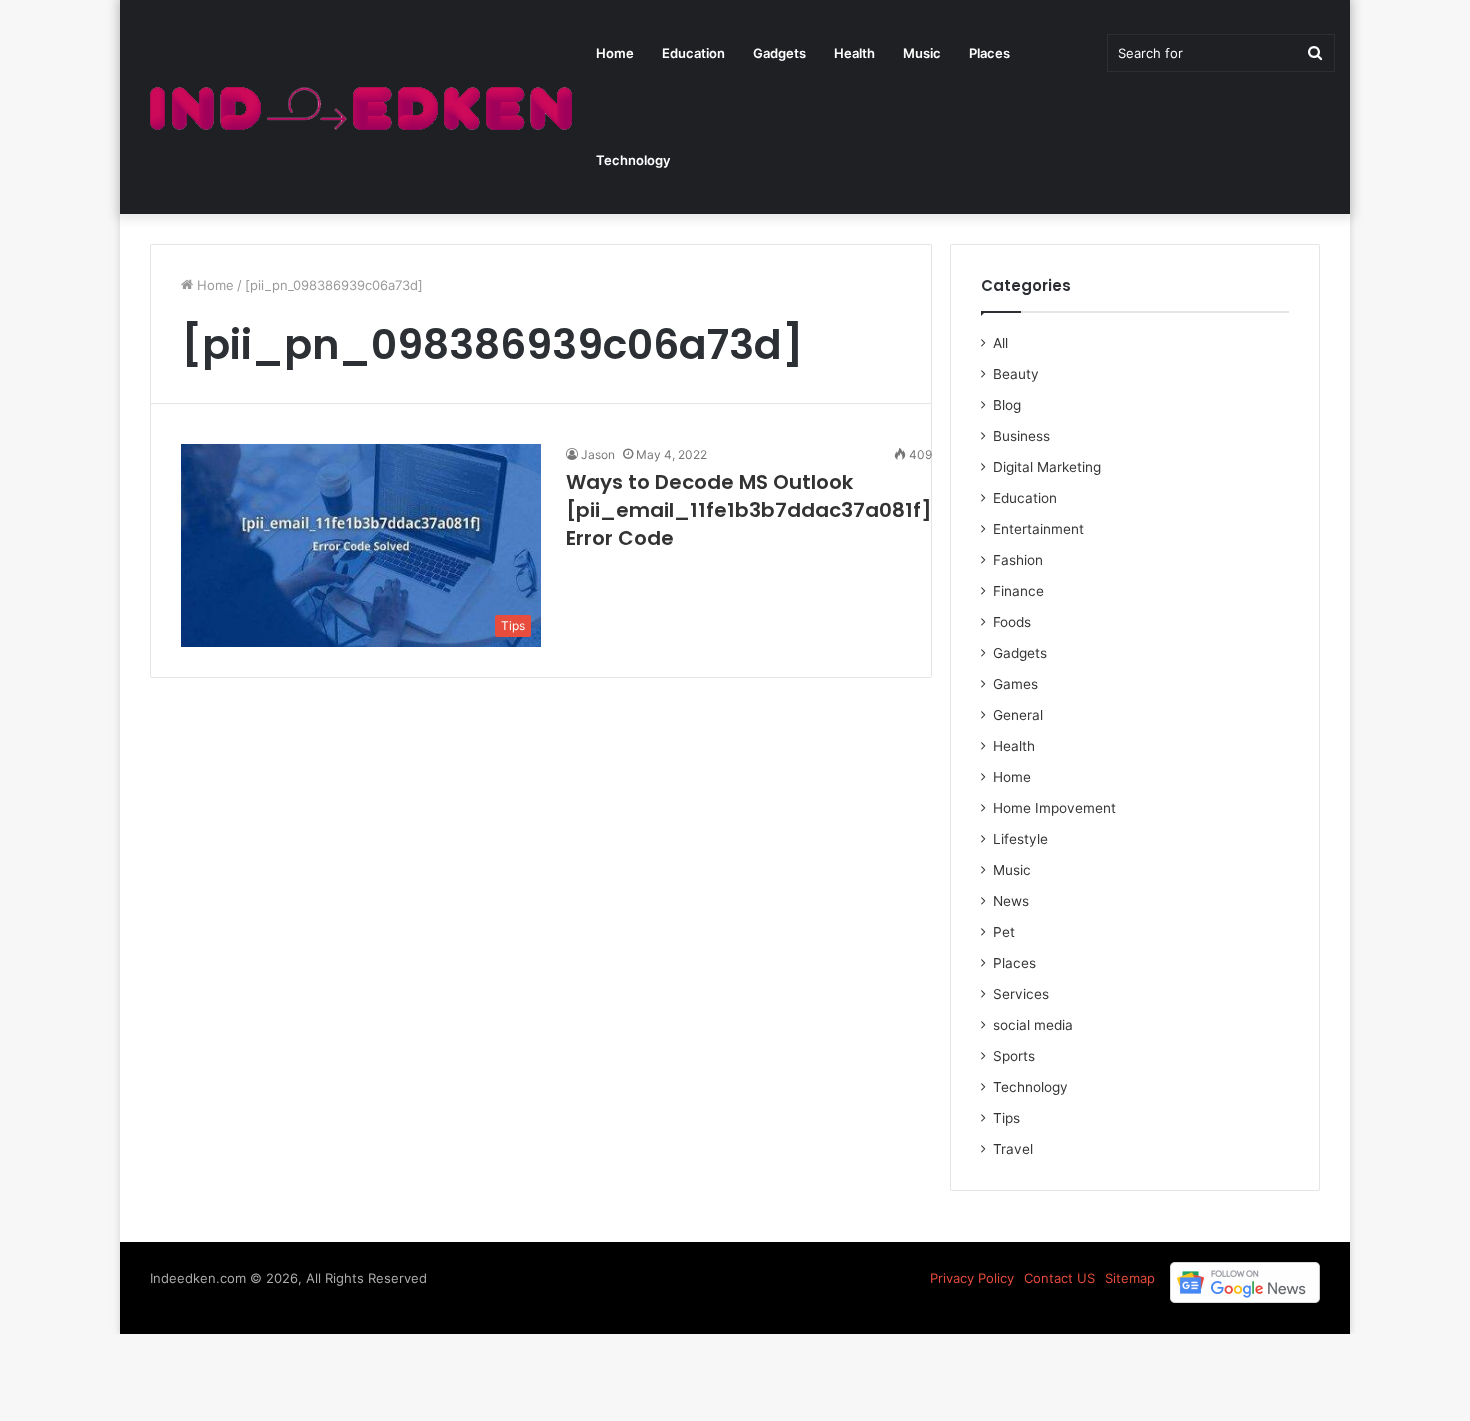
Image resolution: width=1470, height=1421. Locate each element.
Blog (1007, 405)
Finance (1018, 591)
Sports (1014, 1056)
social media (1033, 1025)
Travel (1013, 1149)
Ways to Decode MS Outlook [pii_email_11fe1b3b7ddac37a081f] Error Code (749, 510)
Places (989, 53)
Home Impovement (1054, 808)
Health (854, 53)
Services (1021, 994)
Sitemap (1130, 1278)
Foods (1012, 622)
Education (693, 53)
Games (1015, 684)
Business (1021, 436)
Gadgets (779, 53)
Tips (1006, 1118)
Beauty (1016, 374)
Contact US (1059, 1278)
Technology (633, 160)
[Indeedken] (358, 107)
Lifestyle (1020, 839)
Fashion (1018, 560)
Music (922, 53)
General (1018, 715)
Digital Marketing (1047, 467)
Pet (1004, 932)
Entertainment (1038, 529)
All (1000, 343)
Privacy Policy (972, 1278)
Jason (598, 454)
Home (615, 53)
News (1011, 901)
